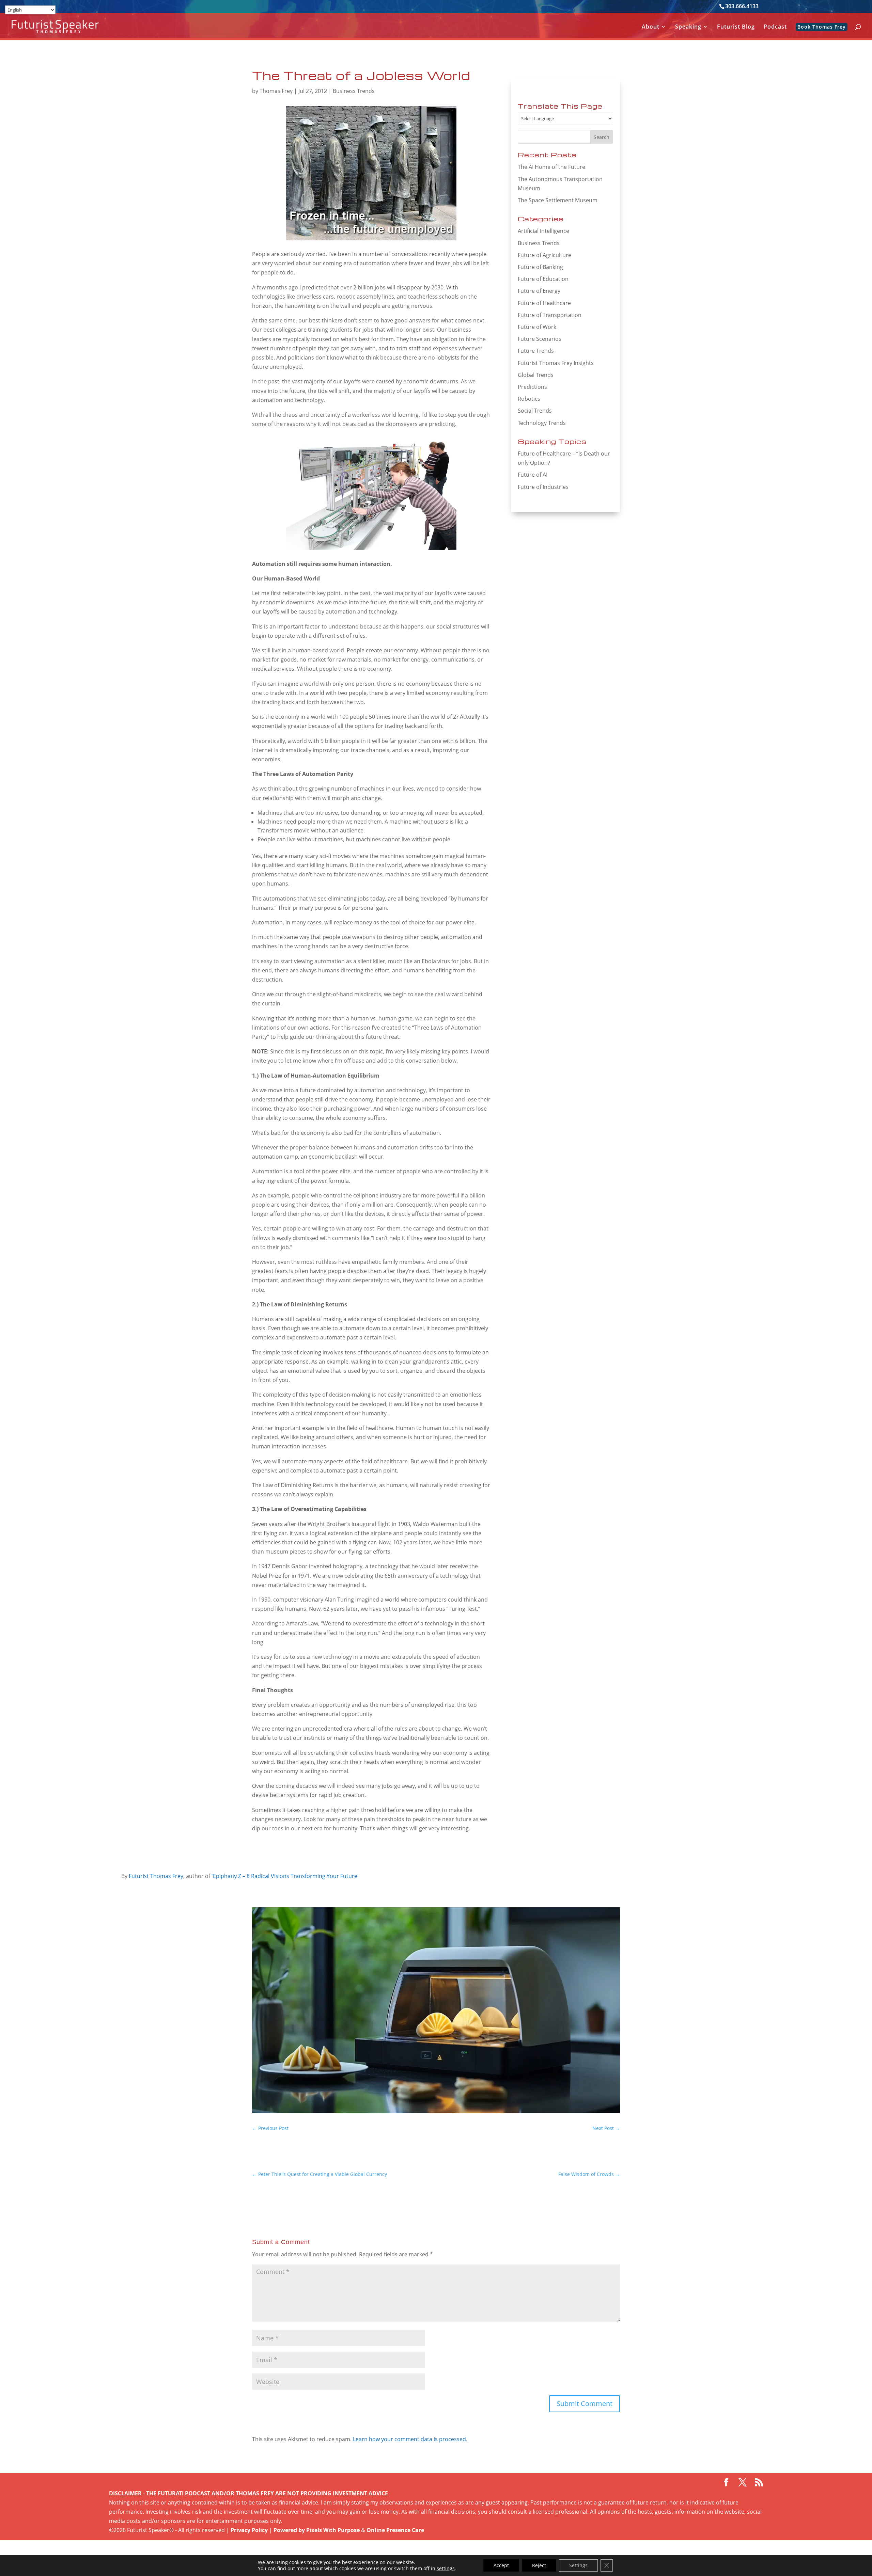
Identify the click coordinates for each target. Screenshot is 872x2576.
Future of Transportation (550, 315)
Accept (501, 2565)
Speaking (688, 27)
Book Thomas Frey (822, 27)
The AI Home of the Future (551, 167)
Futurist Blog (736, 27)
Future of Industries (543, 487)
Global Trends (536, 375)
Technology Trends (542, 423)
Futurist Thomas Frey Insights (556, 363)
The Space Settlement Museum (558, 200)
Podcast (775, 27)
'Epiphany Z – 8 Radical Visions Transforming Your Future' (285, 1876)
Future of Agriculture (544, 255)
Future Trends (536, 351)
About (651, 27)
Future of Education (543, 279)
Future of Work (537, 327)
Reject (539, 2565)
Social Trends (535, 411)
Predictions (532, 387)
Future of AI (533, 475)
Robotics (529, 399)
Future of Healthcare (544, 303)
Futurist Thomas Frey (156, 1876)
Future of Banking (540, 267)
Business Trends (354, 91)
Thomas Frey (276, 91)
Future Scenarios (540, 339)
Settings (578, 2565)
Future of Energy (539, 291)
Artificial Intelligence (543, 231)
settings (446, 2569)
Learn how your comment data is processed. (410, 2439)
